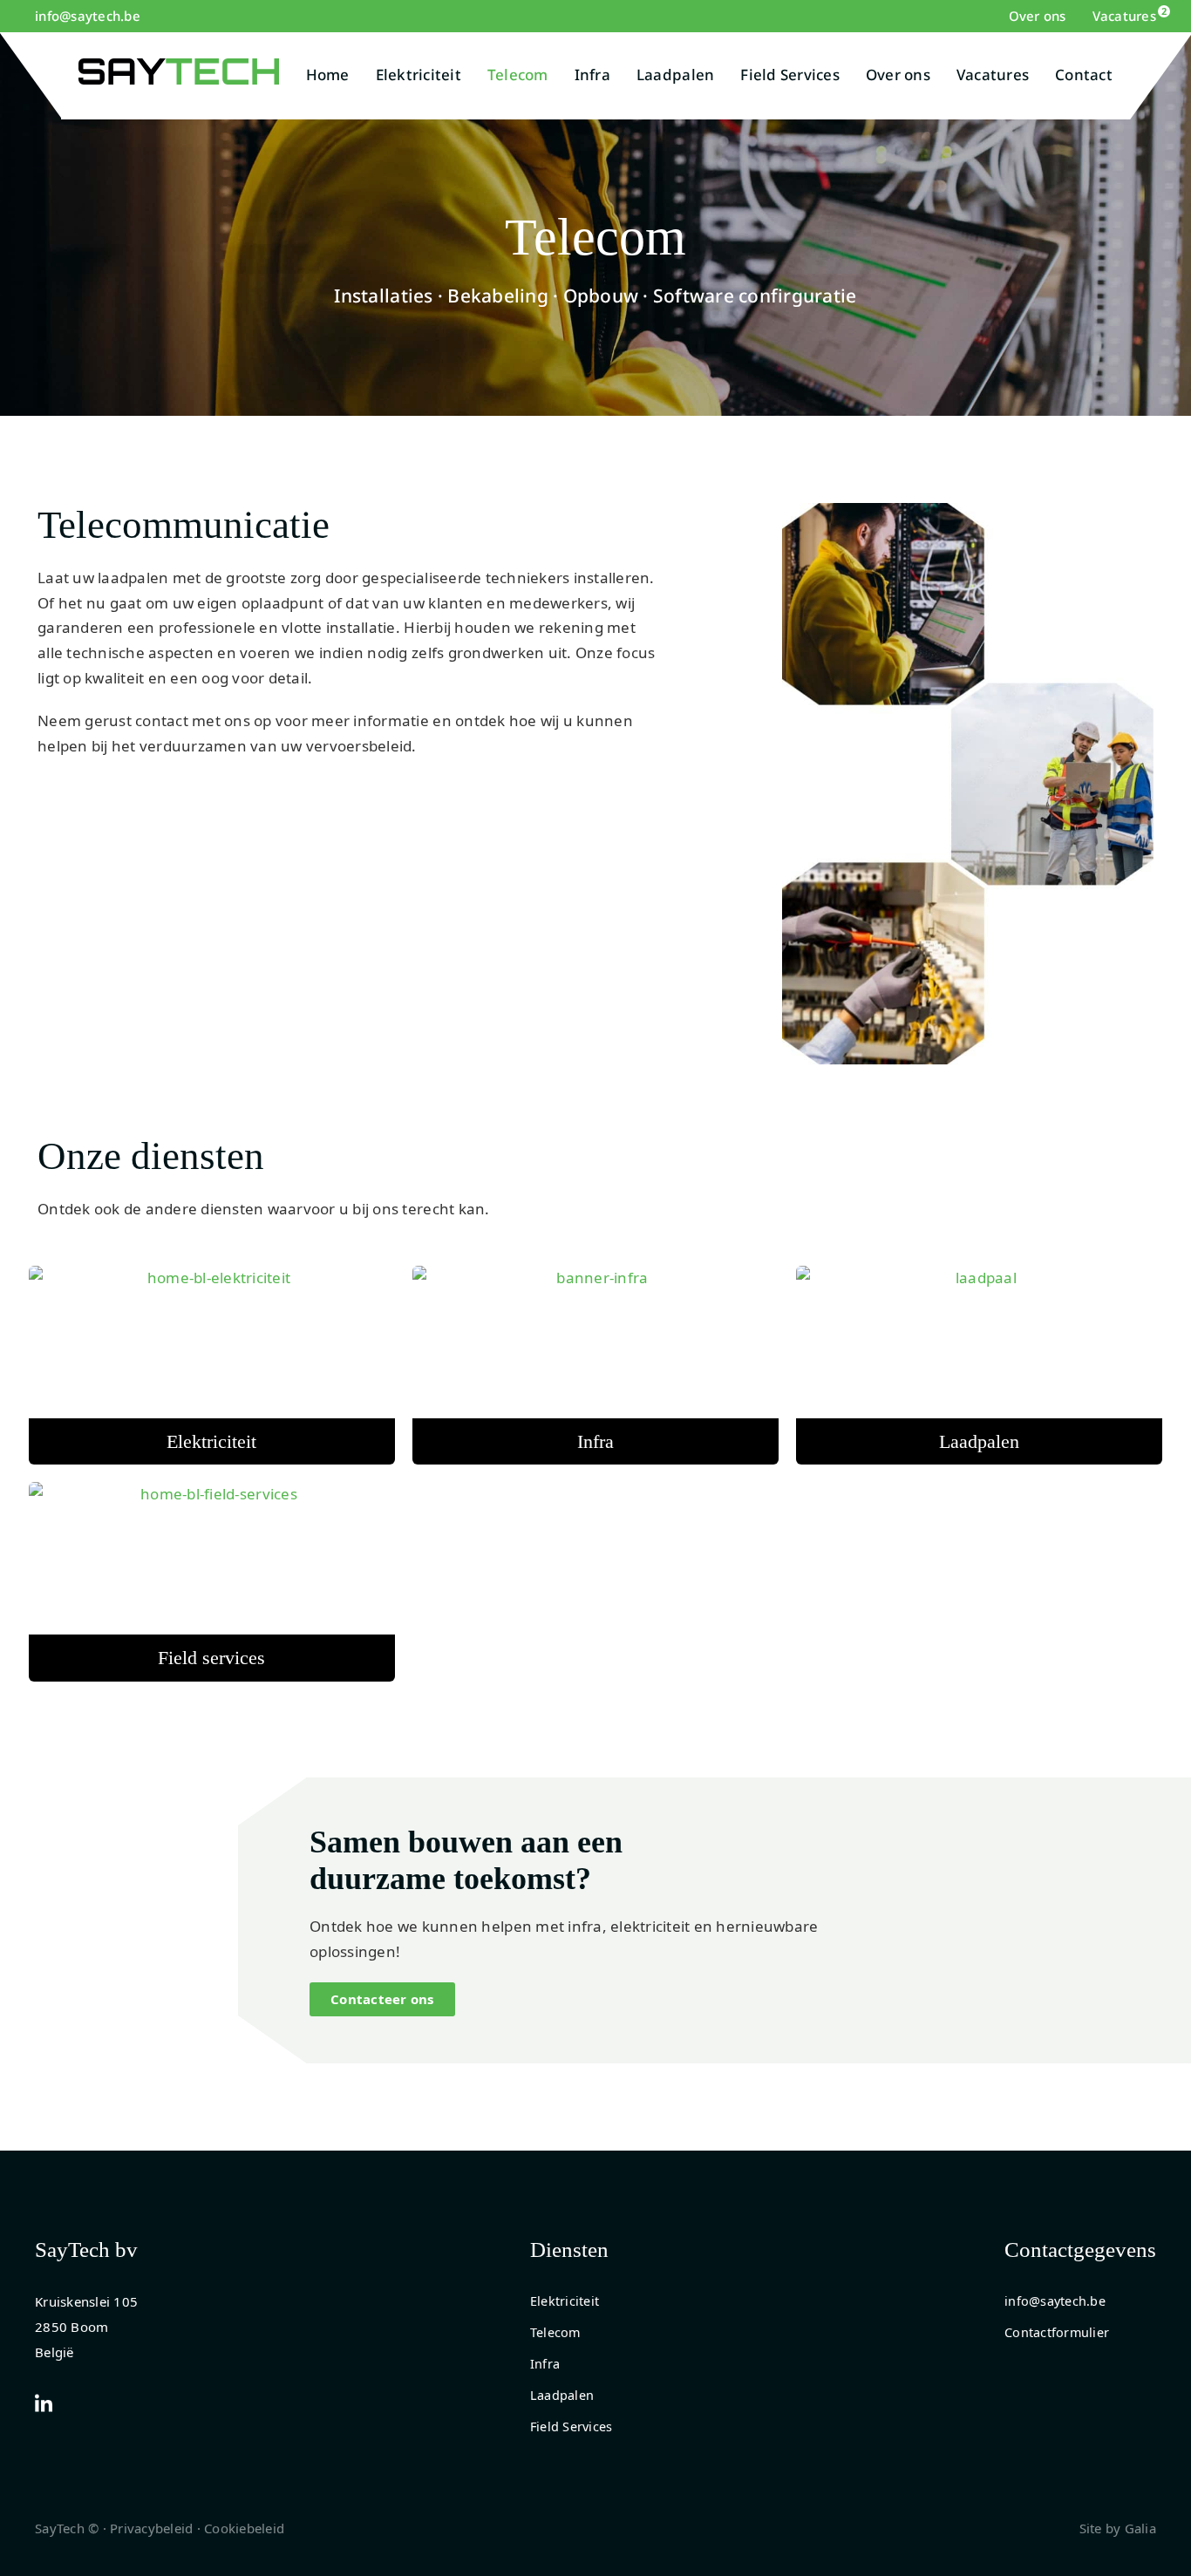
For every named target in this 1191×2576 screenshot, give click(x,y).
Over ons (1038, 16)
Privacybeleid (151, 2528)
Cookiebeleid (244, 2528)
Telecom (518, 75)
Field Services (790, 75)
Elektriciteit (419, 75)
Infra (592, 75)
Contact (1084, 75)
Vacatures (1124, 16)
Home (328, 75)
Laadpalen (675, 75)
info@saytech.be (88, 16)
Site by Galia (1118, 2528)
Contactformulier (1057, 2332)
